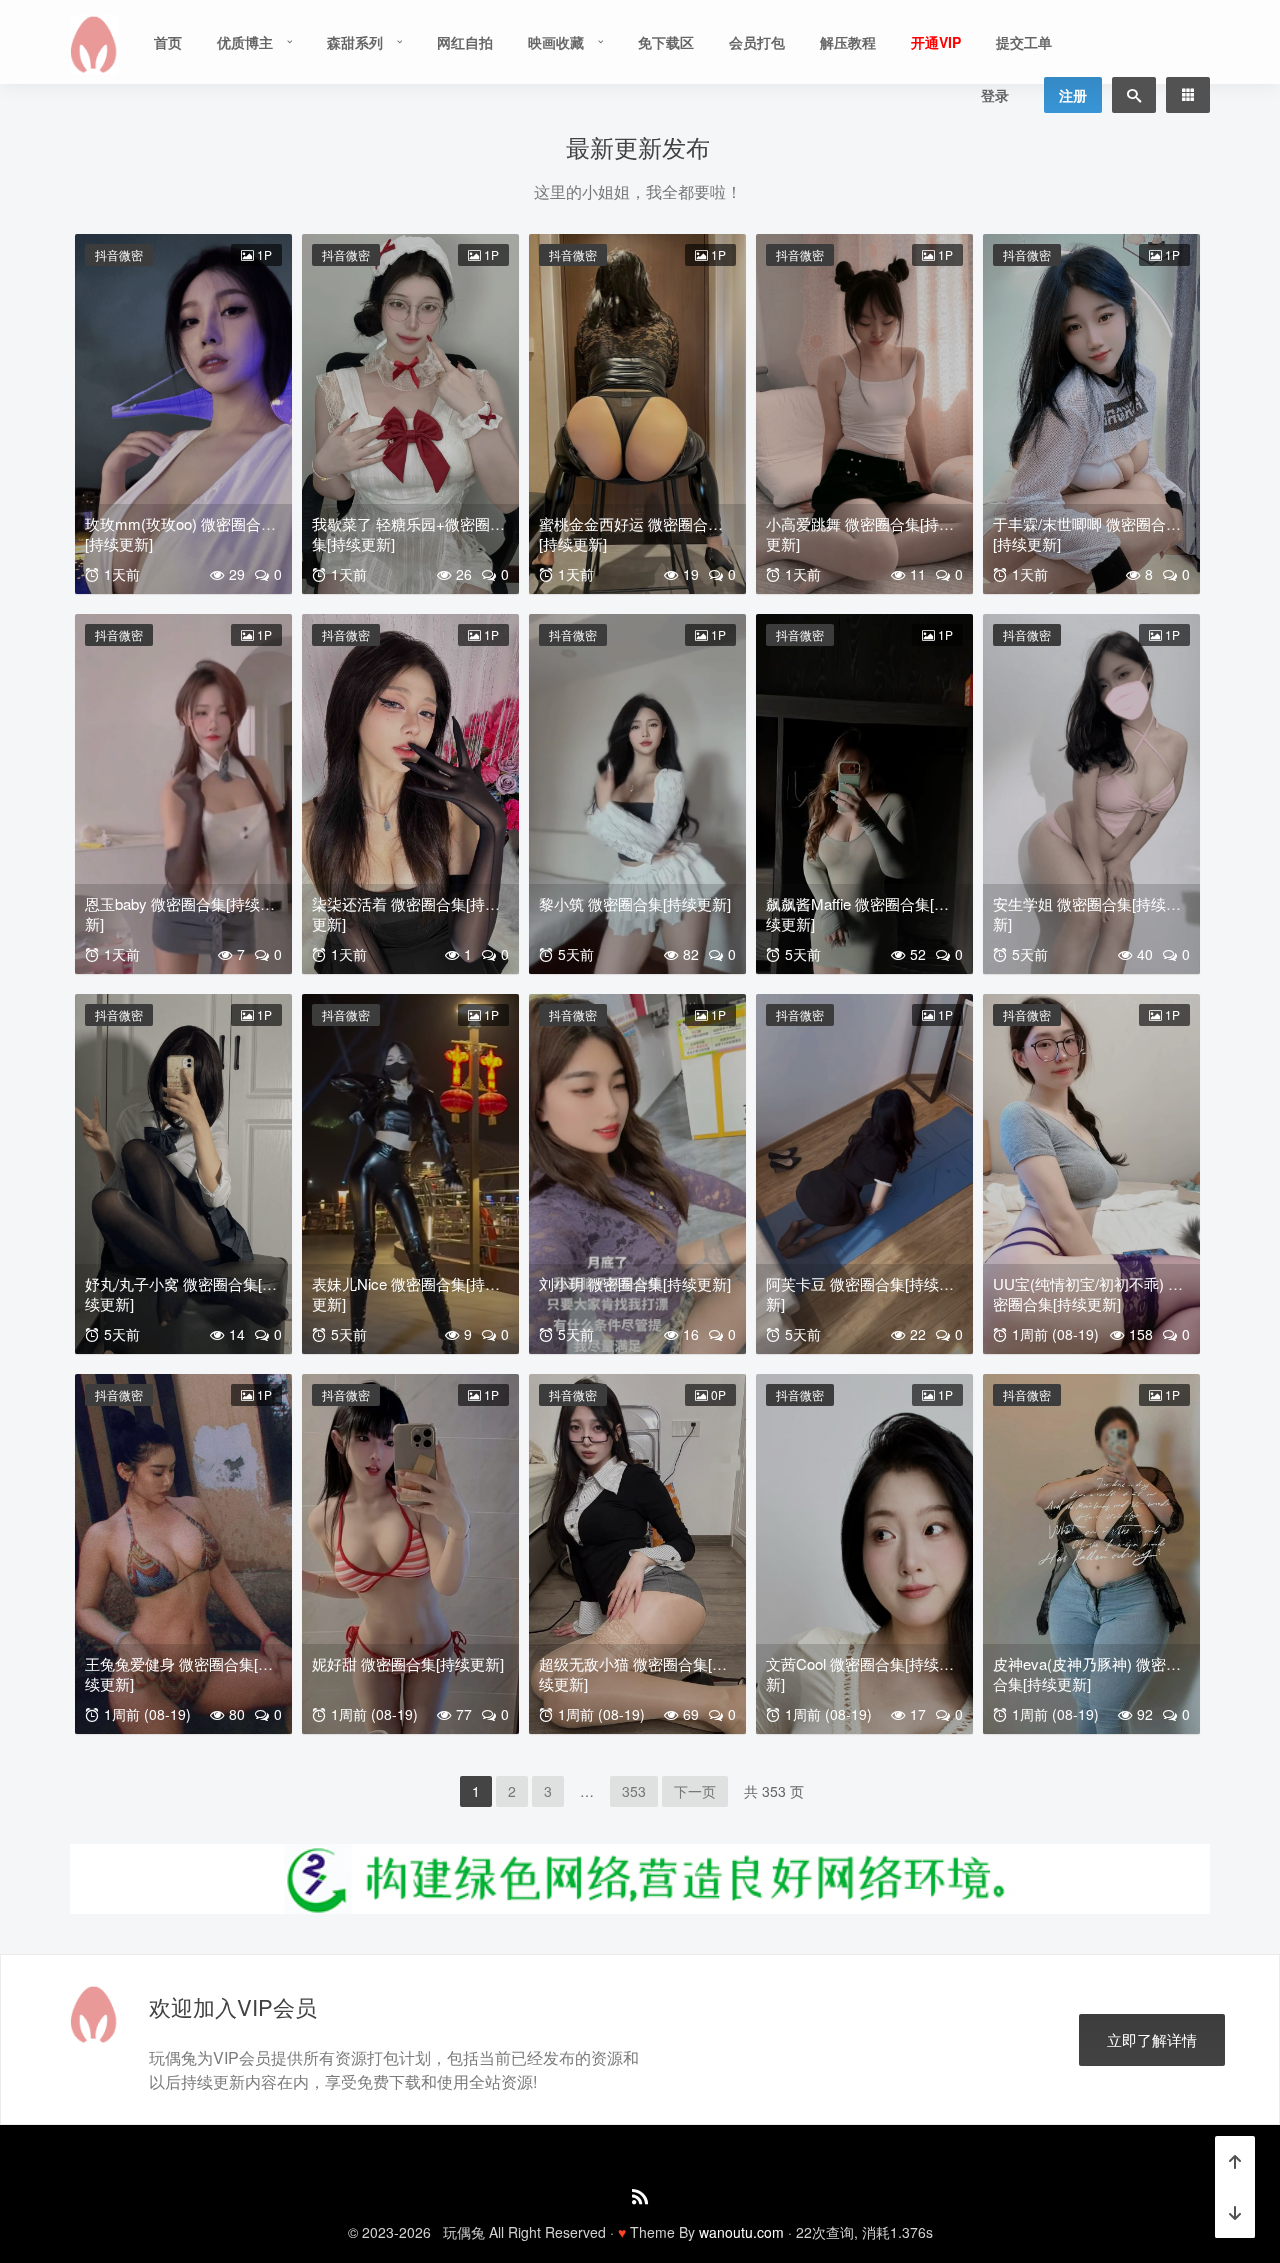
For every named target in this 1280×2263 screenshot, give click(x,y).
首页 (168, 42)
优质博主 (245, 42)
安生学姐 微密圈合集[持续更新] (1087, 913)
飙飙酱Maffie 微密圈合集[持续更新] (857, 913)
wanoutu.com (741, 2232)
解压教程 (848, 42)
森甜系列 (355, 42)
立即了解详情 (1152, 2039)
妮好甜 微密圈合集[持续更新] (408, 1663)
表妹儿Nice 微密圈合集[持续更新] (406, 1293)
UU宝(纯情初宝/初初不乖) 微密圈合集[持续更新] (1088, 1293)
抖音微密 (119, 254)
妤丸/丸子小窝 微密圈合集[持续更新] (181, 1293)
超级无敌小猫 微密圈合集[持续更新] (633, 1673)
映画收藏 (556, 42)
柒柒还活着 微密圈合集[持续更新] (406, 913)
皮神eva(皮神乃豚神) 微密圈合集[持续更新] (1087, 1673)
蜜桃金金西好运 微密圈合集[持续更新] (631, 533)
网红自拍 (465, 42)
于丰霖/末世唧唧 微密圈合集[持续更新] (1087, 533)
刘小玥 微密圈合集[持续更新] (635, 1283)
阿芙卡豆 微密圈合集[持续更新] (860, 1293)
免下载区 (666, 42)
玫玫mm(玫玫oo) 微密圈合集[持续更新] (180, 533)
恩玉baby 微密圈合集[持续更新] (180, 913)
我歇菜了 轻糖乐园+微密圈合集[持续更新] (408, 533)
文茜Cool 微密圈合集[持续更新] (860, 1673)
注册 (1073, 95)
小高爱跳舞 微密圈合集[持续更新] (860, 533)
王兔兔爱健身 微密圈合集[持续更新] (179, 1673)
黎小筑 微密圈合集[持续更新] (635, 903)
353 (634, 1791)
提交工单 (1024, 42)
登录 (995, 95)
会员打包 (757, 42)
